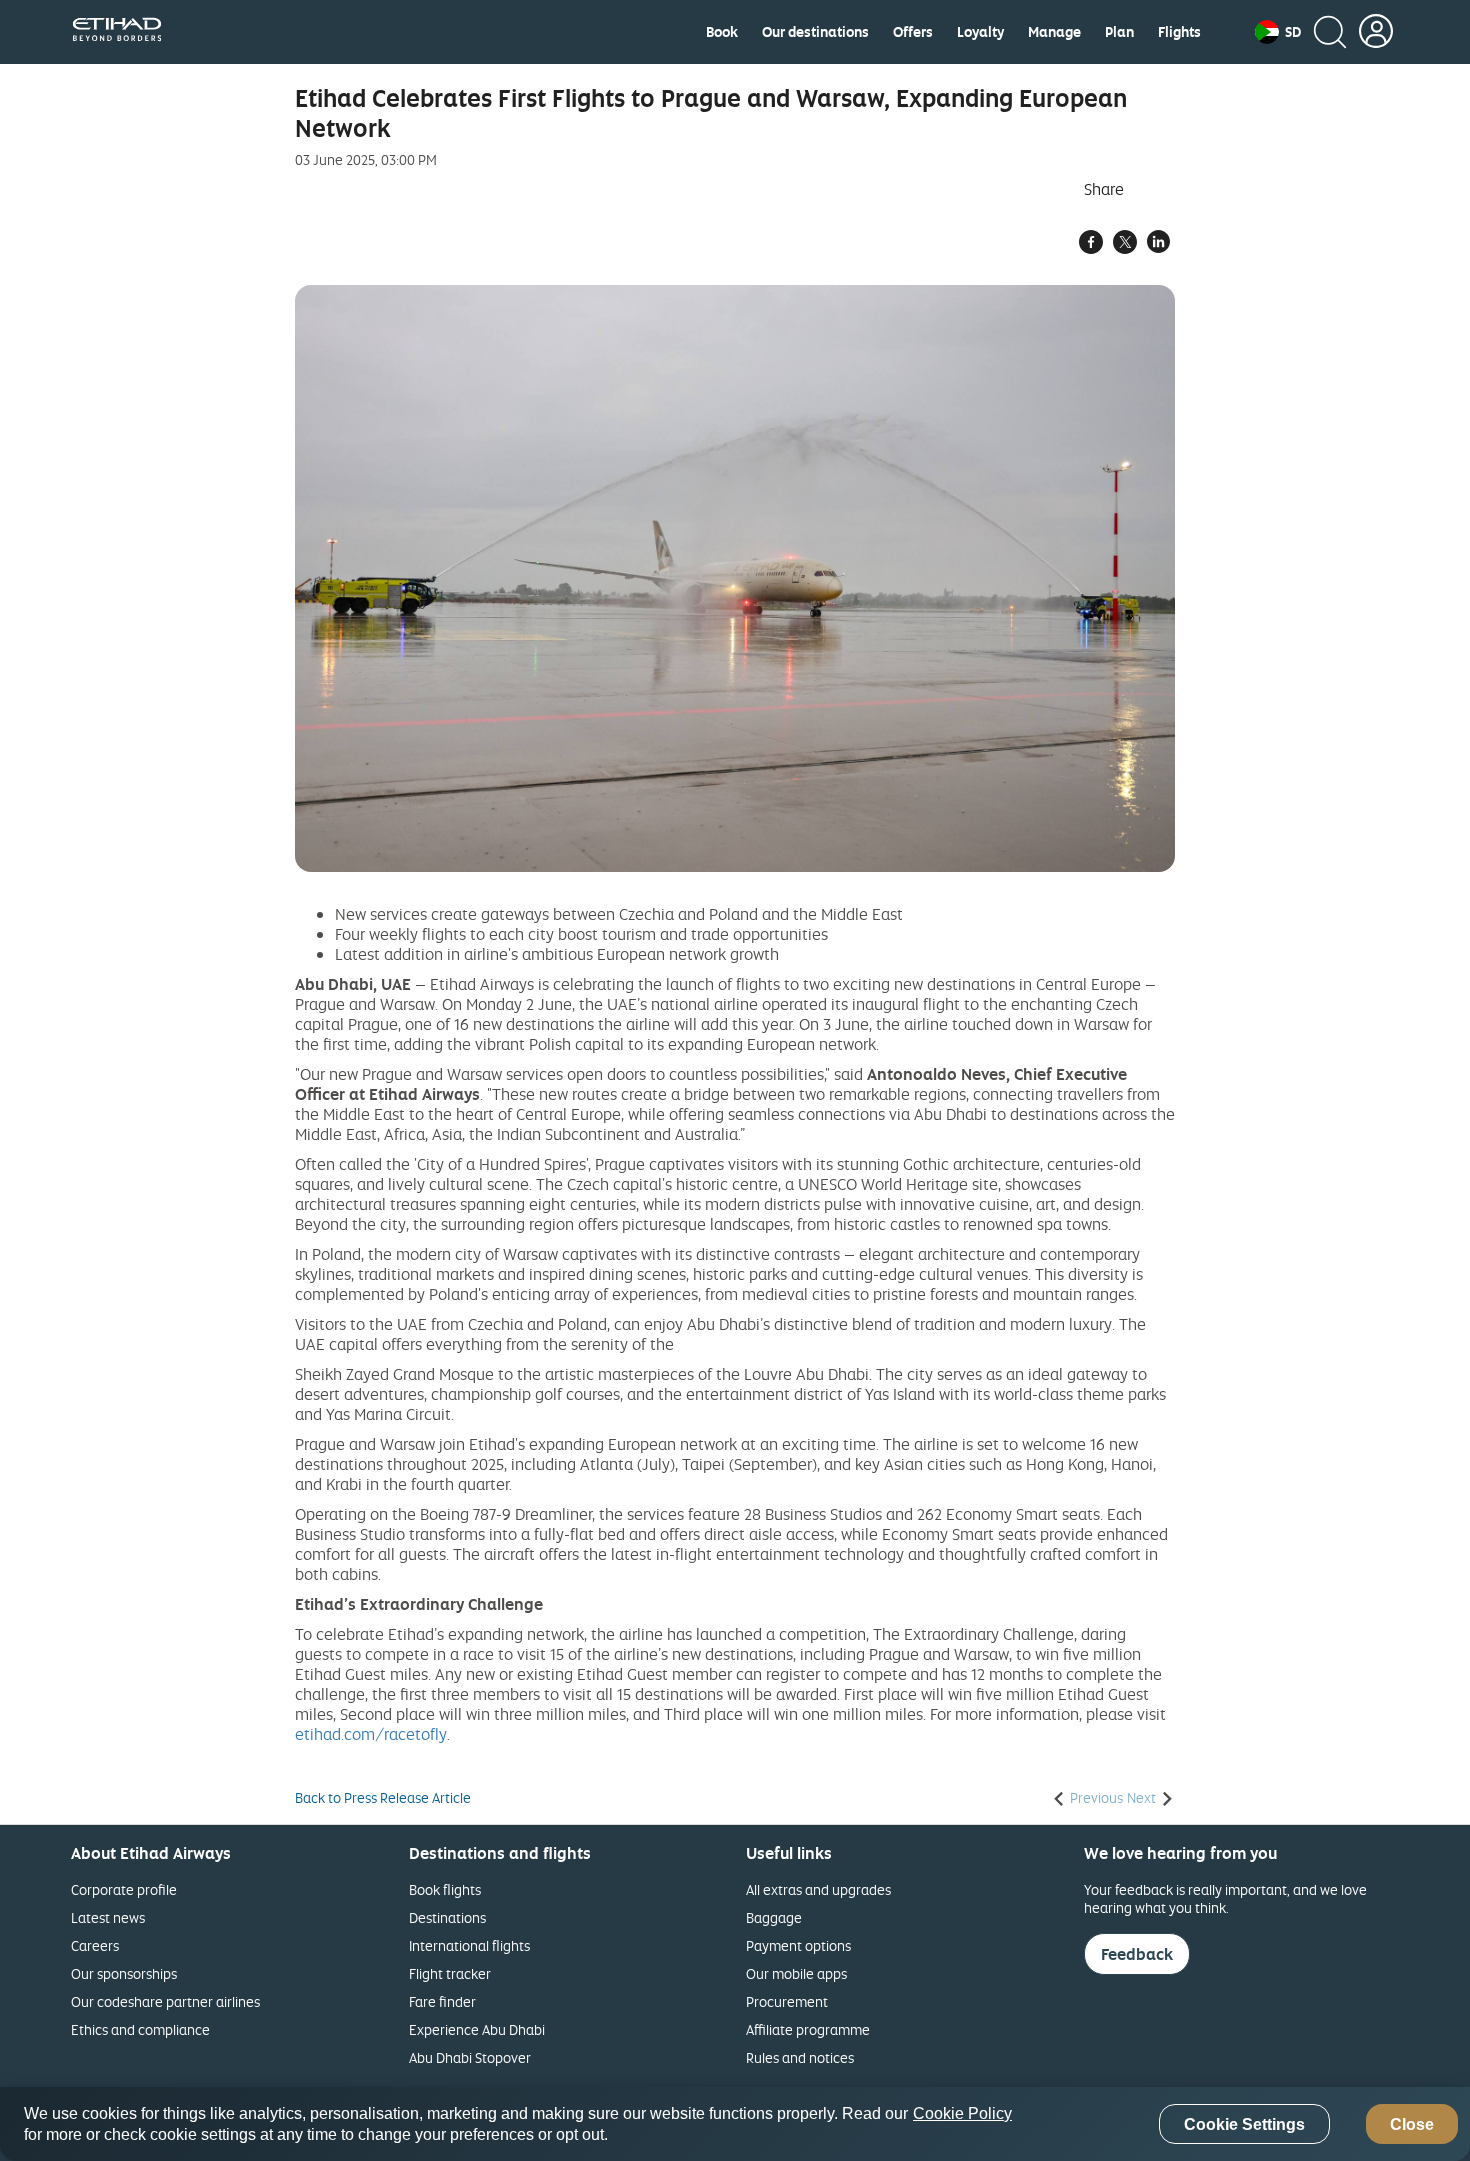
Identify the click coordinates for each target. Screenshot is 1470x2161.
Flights (1179, 32)
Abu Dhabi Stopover (470, 2057)
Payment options (798, 1945)
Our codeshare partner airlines (165, 2001)
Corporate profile (124, 1889)
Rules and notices (800, 2057)
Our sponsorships (124, 1973)
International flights (469, 1945)
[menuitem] (722, 32)
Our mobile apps (796, 1973)
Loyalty (980, 32)
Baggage (774, 1917)
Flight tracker (450, 1973)
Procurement (787, 2001)
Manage (1054, 32)
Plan (1119, 32)
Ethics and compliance (140, 2029)
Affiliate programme (808, 2029)
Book (722, 32)
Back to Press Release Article (383, 1798)
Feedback (1137, 1954)
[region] (735, 2124)
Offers (913, 32)
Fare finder (442, 2001)
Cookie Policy (962, 2113)
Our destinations (815, 32)
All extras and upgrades (818, 1889)
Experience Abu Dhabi (477, 2029)
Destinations (447, 1917)
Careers (95, 1945)
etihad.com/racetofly (371, 1734)
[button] (1278, 32)
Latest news (108, 1917)
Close (1412, 2124)
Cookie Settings (1244, 2124)
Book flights (445, 1889)
